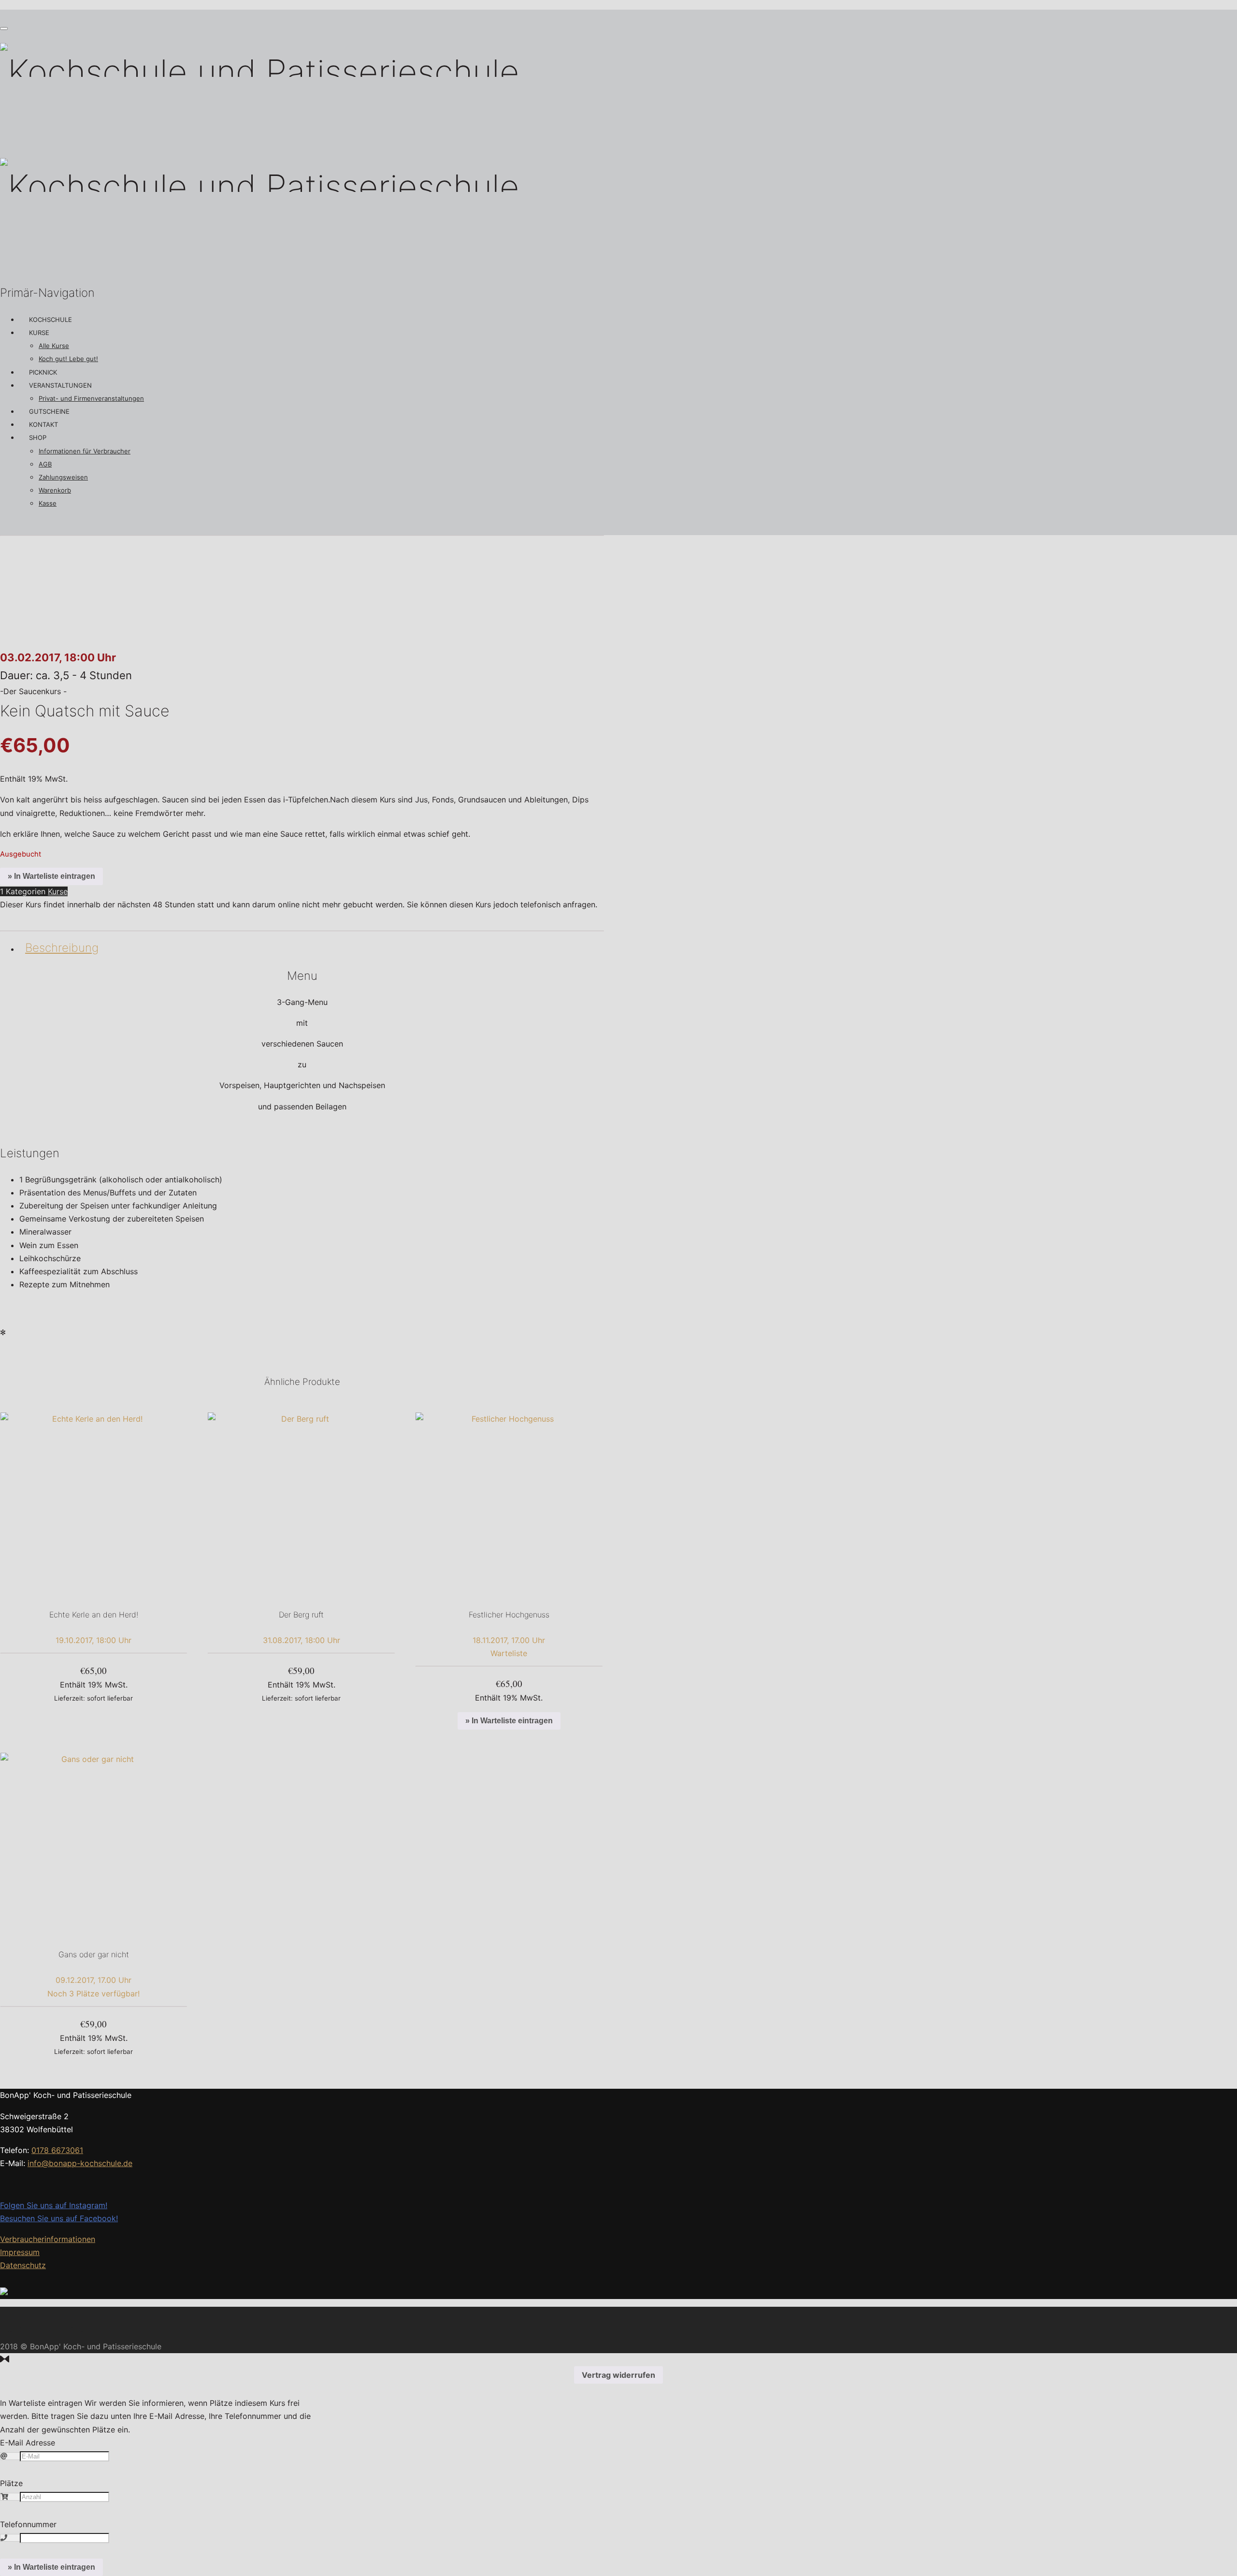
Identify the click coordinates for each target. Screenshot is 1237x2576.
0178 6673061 (57, 2150)
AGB (45, 464)
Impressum (20, 2252)
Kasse (48, 503)
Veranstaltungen (60, 385)
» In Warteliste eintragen (51, 876)
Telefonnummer (28, 2524)
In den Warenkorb (93, 1698)
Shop (38, 437)
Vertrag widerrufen (618, 2375)
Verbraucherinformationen (48, 2239)
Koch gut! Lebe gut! (68, 359)
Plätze (11, 2483)
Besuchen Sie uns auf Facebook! (59, 2218)
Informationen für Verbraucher (85, 451)
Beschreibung (62, 948)
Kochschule (50, 320)
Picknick (43, 372)
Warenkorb (55, 490)
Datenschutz (23, 2265)
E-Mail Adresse (28, 2443)
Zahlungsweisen (63, 477)
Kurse (39, 333)
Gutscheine (49, 411)
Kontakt (43, 424)
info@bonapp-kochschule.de (80, 2163)
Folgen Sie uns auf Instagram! (54, 2205)
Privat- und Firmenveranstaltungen (91, 398)
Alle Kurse (54, 346)
